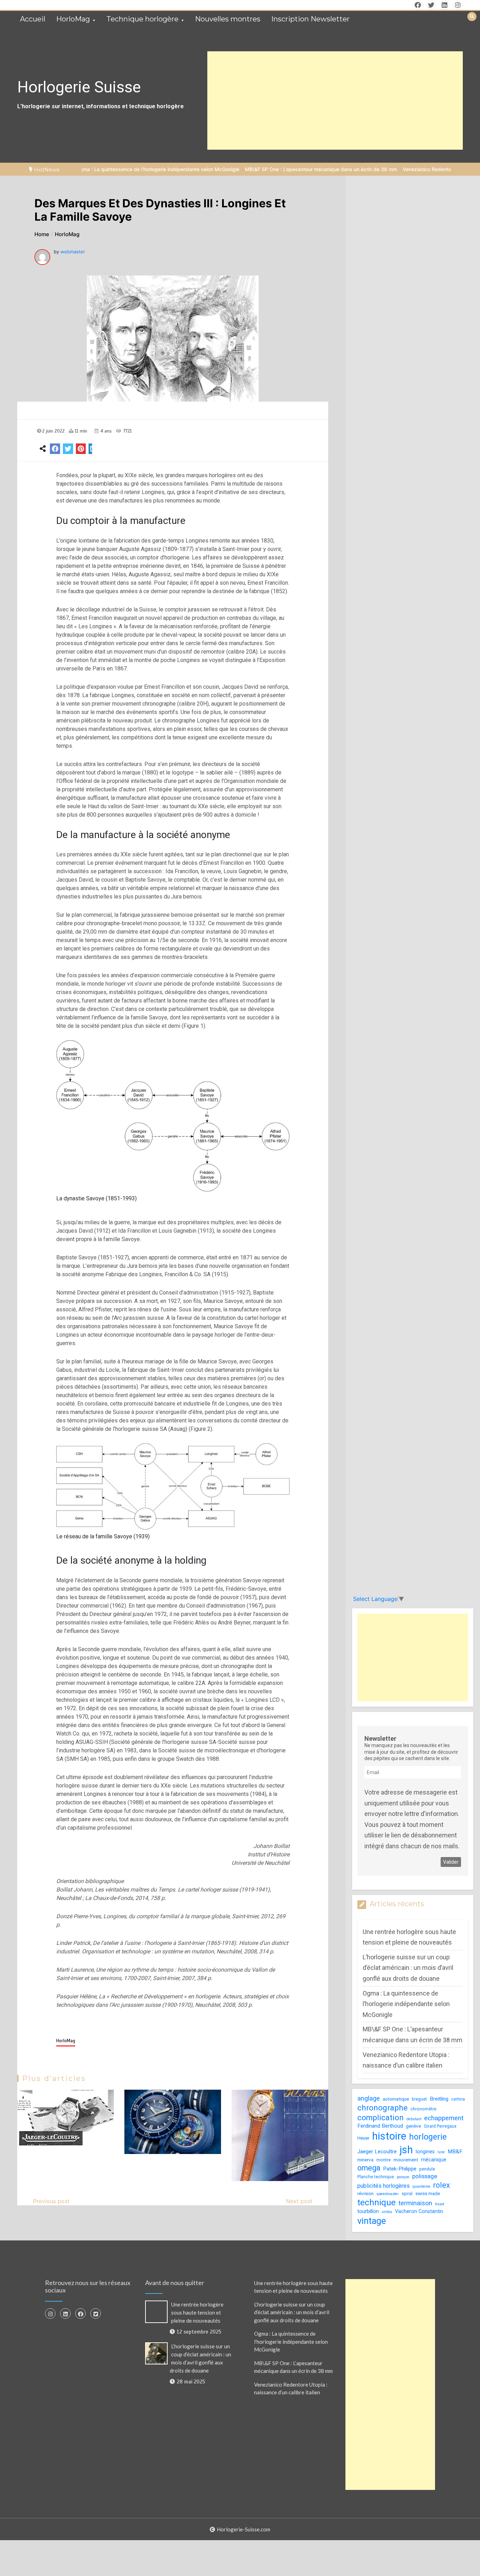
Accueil (33, 19)
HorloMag (73, 19)
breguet (419, 2099)
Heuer (363, 2138)
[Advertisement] (335, 100)
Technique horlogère (142, 19)
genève (413, 2126)
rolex (442, 2185)
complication (381, 2118)
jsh (406, 2150)
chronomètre (423, 2109)
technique (377, 2202)
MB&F (455, 2152)
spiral (407, 2194)
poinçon (403, 2177)
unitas (387, 2212)
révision (365, 2194)
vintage (372, 2221)
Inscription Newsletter (310, 19)
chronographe (382, 2108)
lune (441, 2152)
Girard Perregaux (440, 2126)
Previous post (51, 2201)
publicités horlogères (384, 2186)
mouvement (406, 2160)
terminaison (415, 2203)
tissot (440, 2204)
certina (458, 2099)
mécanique (434, 2160)
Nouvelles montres (228, 19)
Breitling (439, 2099)
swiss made (428, 2194)
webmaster (73, 252)
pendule (427, 2169)
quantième (421, 2186)
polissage (425, 2176)
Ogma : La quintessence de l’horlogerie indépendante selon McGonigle (101, 169)
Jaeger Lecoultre (377, 2152)
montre (384, 2160)
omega (369, 2168)
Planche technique (376, 2177)
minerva (365, 2160)
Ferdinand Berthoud (380, 2126)
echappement (444, 2118)
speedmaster (388, 2194)
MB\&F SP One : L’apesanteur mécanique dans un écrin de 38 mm (264, 169)
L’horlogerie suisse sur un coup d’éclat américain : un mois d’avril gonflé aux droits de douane (408, 1968)
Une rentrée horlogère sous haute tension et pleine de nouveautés (197, 2312)
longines (425, 2152)
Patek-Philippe (400, 2169)
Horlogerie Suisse (79, 87)
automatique (396, 2099)
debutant (414, 2119)
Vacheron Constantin (419, 2211)
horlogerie (428, 2137)
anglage (369, 2098)
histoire (389, 2136)
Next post (299, 2201)
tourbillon (368, 2211)
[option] (101, 169)
